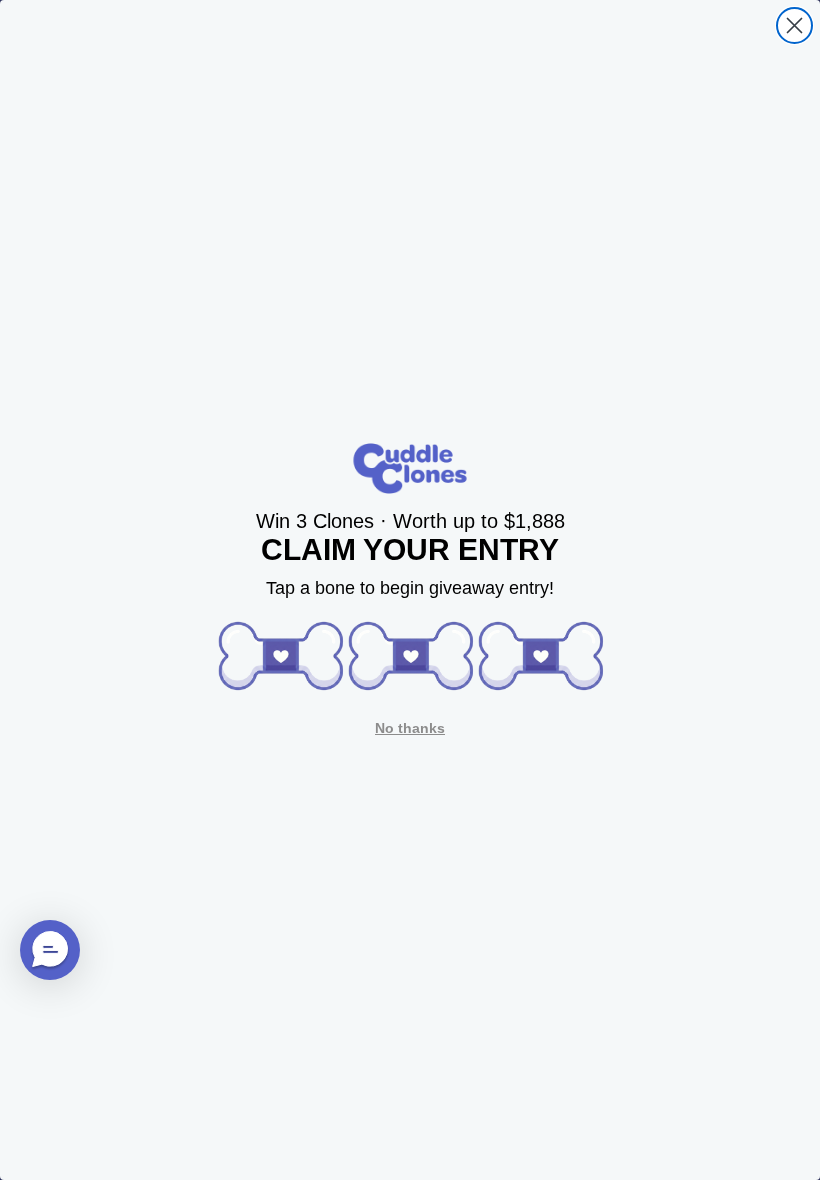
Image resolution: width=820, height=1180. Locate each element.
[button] (280, 656)
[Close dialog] (794, 25)
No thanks (410, 728)
